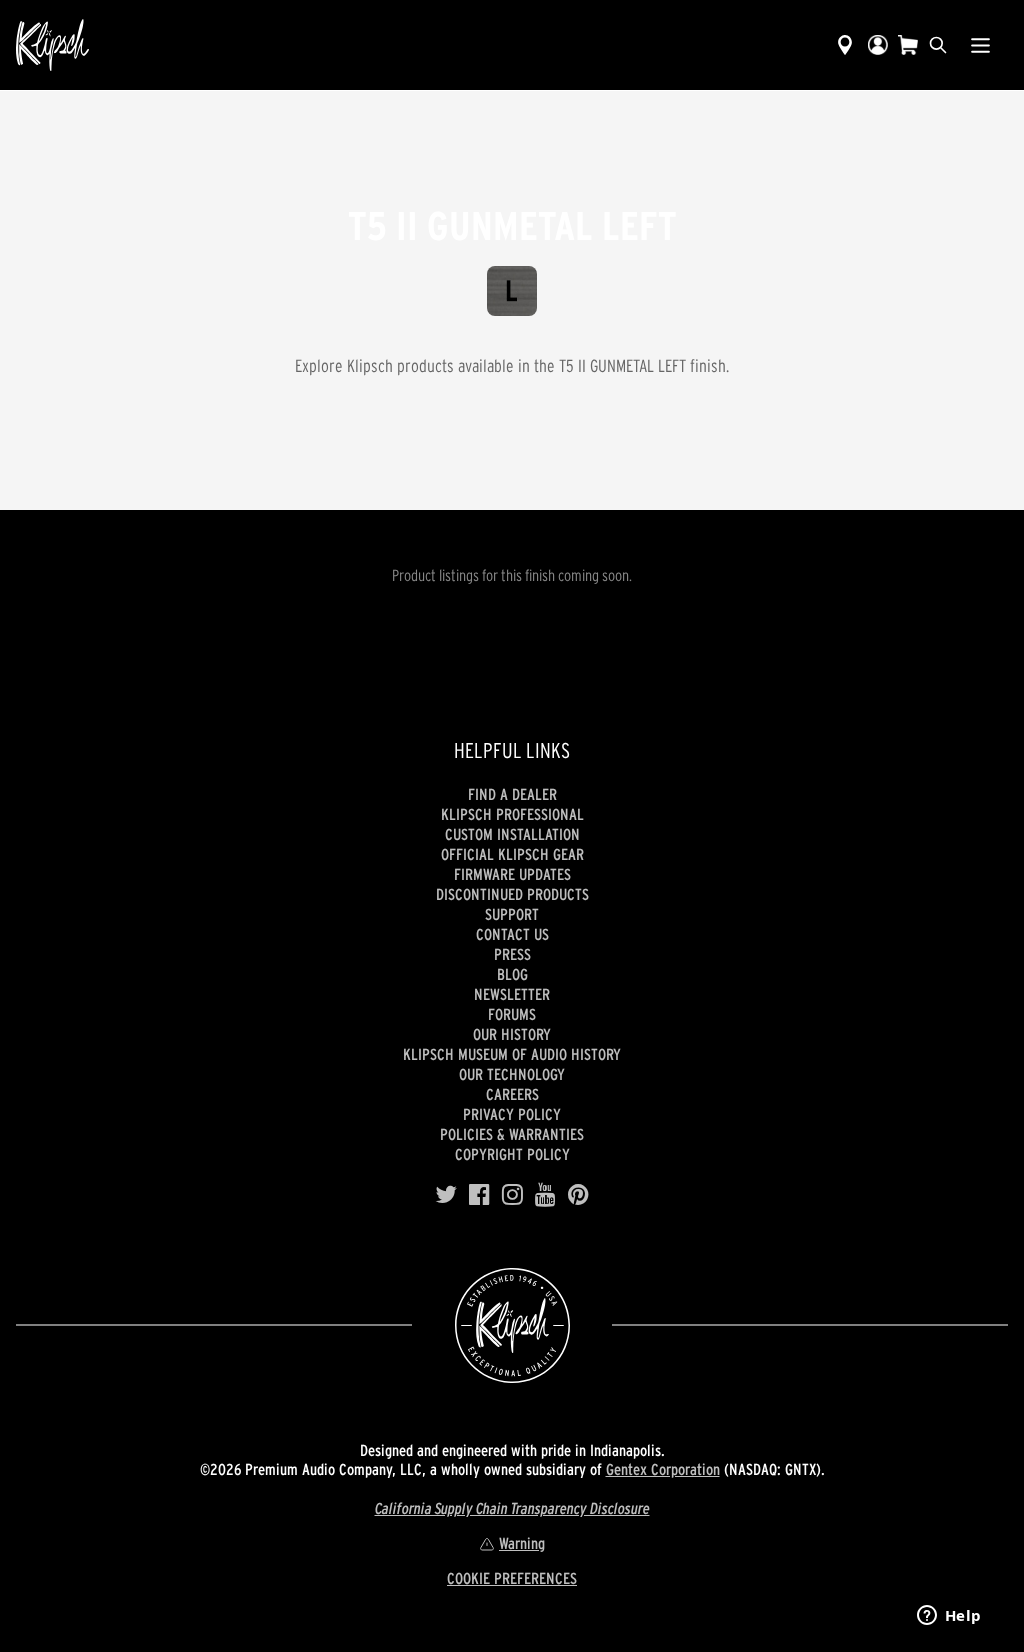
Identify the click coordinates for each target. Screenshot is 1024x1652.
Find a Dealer (512, 794)
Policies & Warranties (512, 1134)
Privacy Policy (512, 1114)
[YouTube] (545, 1195)
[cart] (908, 45)
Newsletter (512, 994)
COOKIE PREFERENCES (512, 1578)
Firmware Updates (512, 874)
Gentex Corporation (663, 1469)
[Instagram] (512, 1195)
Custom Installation (512, 834)
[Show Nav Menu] (980, 45)
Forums (512, 1014)
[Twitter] (446, 1195)
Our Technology (512, 1074)
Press (512, 954)
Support (512, 914)
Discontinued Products (512, 894)
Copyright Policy (512, 1154)
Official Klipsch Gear (512, 854)
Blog (512, 974)
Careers (512, 1094)
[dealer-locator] (845, 45)
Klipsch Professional (512, 814)
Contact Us (512, 934)
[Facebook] (479, 1195)
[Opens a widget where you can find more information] (949, 1617)
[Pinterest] (578, 1195)
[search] (938, 45)
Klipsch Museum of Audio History (512, 1054)
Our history (512, 1034)
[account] (878, 45)
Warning (522, 1543)
